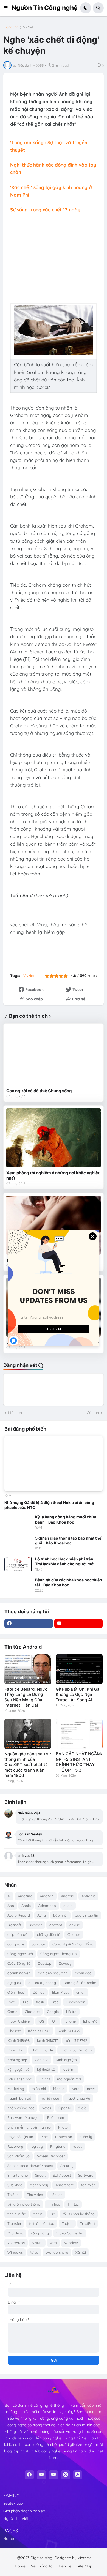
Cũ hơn (93, 1413)
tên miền (88, 2185)
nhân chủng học (21, 2108)
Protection (64, 2137)
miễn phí (39, 2089)
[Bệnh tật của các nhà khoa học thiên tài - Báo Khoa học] (18, 1585)
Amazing (25, 1896)
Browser (35, 1925)
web (53, 2243)
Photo (63, 2127)
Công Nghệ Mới (20, 1954)
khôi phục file (42, 2050)
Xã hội (81, 2252)
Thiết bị (13, 2195)
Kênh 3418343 (39, 2031)
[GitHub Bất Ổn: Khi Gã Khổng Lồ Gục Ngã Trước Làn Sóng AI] (79, 1669)
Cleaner (74, 1934)
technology (39, 2185)
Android (67, 1896)
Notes (46, 2108)
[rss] (78, 2475)
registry (37, 2146)
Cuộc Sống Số (19, 1963)
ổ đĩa (82, 2108)
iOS (41, 2021)
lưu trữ (45, 2079)
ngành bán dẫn (20, 2098)
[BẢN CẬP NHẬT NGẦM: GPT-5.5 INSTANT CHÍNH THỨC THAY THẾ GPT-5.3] (79, 1734)
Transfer (14, 2223)
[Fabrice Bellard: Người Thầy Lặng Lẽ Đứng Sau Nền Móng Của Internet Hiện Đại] (28, 1669)
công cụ (38, 1944)
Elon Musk (60, 1992)
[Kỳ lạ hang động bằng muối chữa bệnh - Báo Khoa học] (18, 1522)
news (91, 2089)
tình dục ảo (17, 2214)
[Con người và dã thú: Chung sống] (54, 1056)
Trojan (67, 2223)
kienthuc (41, 2060)
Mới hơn (15, 1413)
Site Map (85, 2566)
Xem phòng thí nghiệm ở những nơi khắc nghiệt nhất (53, 1176)
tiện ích (56, 2195)
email (81, 1992)
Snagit (40, 2175)
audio (68, 1906)
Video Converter (70, 2233)
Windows (15, 2252)
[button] (7, 8)
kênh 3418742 (76, 2040)
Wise (34, 2252)
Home (9, 2539)
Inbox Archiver (19, 2021)
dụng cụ (14, 1983)
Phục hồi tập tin (20, 2137)
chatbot (56, 1925)
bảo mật (60, 1915)
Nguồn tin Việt (16, 2518)
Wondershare (57, 2252)
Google (53, 2012)
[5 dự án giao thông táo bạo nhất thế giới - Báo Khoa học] (18, 1543)
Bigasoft (14, 1925)
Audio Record (19, 1915)
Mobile (59, 2089)
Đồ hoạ (39, 1992)
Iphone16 (90, 2021)
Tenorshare (65, 2185)
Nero (76, 2089)
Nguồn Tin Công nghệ (45, 8)
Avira (42, 1915)
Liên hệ (65, 2566)
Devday (65, 1963)
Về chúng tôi (42, 2566)
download (83, 1973)
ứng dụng (15, 2233)
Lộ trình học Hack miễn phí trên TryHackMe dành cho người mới (65, 1561)
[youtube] (79, 1623)
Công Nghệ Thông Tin (59, 1954)
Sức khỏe (15, 2185)
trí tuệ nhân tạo (42, 2223)
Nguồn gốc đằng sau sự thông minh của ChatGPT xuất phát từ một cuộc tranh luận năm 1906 (28, 1765)
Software (86, 2175)
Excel (12, 2002)
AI (9, 1896)
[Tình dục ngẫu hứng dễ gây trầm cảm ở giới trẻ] (54, 1225)
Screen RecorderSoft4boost (30, 2166)
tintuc (38, 2214)
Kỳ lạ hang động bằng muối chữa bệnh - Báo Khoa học (66, 1519)
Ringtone (58, 2146)
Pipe (44, 2137)
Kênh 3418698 (19, 2040)
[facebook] (29, 1623)
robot (77, 2146)
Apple (26, 1906)
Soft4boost (62, 2175)
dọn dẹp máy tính (53, 1973)
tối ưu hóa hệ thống (79, 2214)
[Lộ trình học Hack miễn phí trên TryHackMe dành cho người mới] (18, 1564)
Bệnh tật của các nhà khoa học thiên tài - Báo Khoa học (69, 1582)
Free (55, 2002)
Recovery (15, 2146)
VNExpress (16, 2243)
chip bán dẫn (19, 1934)
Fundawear (75, 2002)
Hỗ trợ (71, 2012)
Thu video (35, 2195)
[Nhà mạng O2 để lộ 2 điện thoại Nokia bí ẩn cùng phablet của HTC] (54, 1464)
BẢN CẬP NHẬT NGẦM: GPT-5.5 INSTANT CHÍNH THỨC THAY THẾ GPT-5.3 (79, 1762)
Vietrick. (85, 2558)
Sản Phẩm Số (19, 2156)
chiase (75, 1925)
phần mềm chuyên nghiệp (29, 2127)
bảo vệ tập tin (87, 1915)
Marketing (16, 2089)
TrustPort (88, 2223)
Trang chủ (11, 27)
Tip (53, 2214)
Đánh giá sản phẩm (80, 1983)
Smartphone (18, 2175)
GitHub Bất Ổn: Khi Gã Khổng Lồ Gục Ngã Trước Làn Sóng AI (78, 1694)
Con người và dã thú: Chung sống (39, 1091)
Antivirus (88, 1896)
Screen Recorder (51, 2156)
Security (67, 2166)
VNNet (28, 27)
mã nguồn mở (69, 2079)
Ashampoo (47, 1906)
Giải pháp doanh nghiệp (24, 2511)
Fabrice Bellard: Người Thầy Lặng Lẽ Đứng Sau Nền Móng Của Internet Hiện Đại (26, 1697)
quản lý (86, 2137)
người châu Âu (78, 2098)
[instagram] (66, 2475)
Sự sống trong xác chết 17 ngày (45, 210)
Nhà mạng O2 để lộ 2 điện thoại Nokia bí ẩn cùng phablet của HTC (49, 1505)
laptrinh (69, 2069)
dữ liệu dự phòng (42, 1983)
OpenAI (64, 2108)
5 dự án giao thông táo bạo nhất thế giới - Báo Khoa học (68, 1541)
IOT (54, 2021)
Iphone (70, 2021)
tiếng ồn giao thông (24, 2204)
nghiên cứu (50, 2098)
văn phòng (40, 2233)
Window (71, 2243)
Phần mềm (56, 2117)
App (11, 1906)
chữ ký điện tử (49, 1934)
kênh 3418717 (47, 2040)
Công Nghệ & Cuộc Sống (73, 1944)
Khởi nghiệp (17, 2060)
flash (40, 2002)
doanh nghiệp (19, 1973)
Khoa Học (16, 2050)
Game (12, 2012)
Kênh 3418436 (69, 2031)
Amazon (47, 1896)
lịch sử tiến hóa (20, 2079)
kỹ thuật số (46, 2069)
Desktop (45, 1963)
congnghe (16, 1944)
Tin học (54, 2204)
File (26, 2002)
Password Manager (24, 2117)
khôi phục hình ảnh (76, 2050)
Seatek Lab (13, 2503)
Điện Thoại (16, 1992)
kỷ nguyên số (19, 2069)
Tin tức (73, 2204)
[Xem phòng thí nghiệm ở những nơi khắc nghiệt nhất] (54, 1138)
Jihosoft (14, 2031)
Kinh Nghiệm (66, 2060)
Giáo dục (32, 2012)
